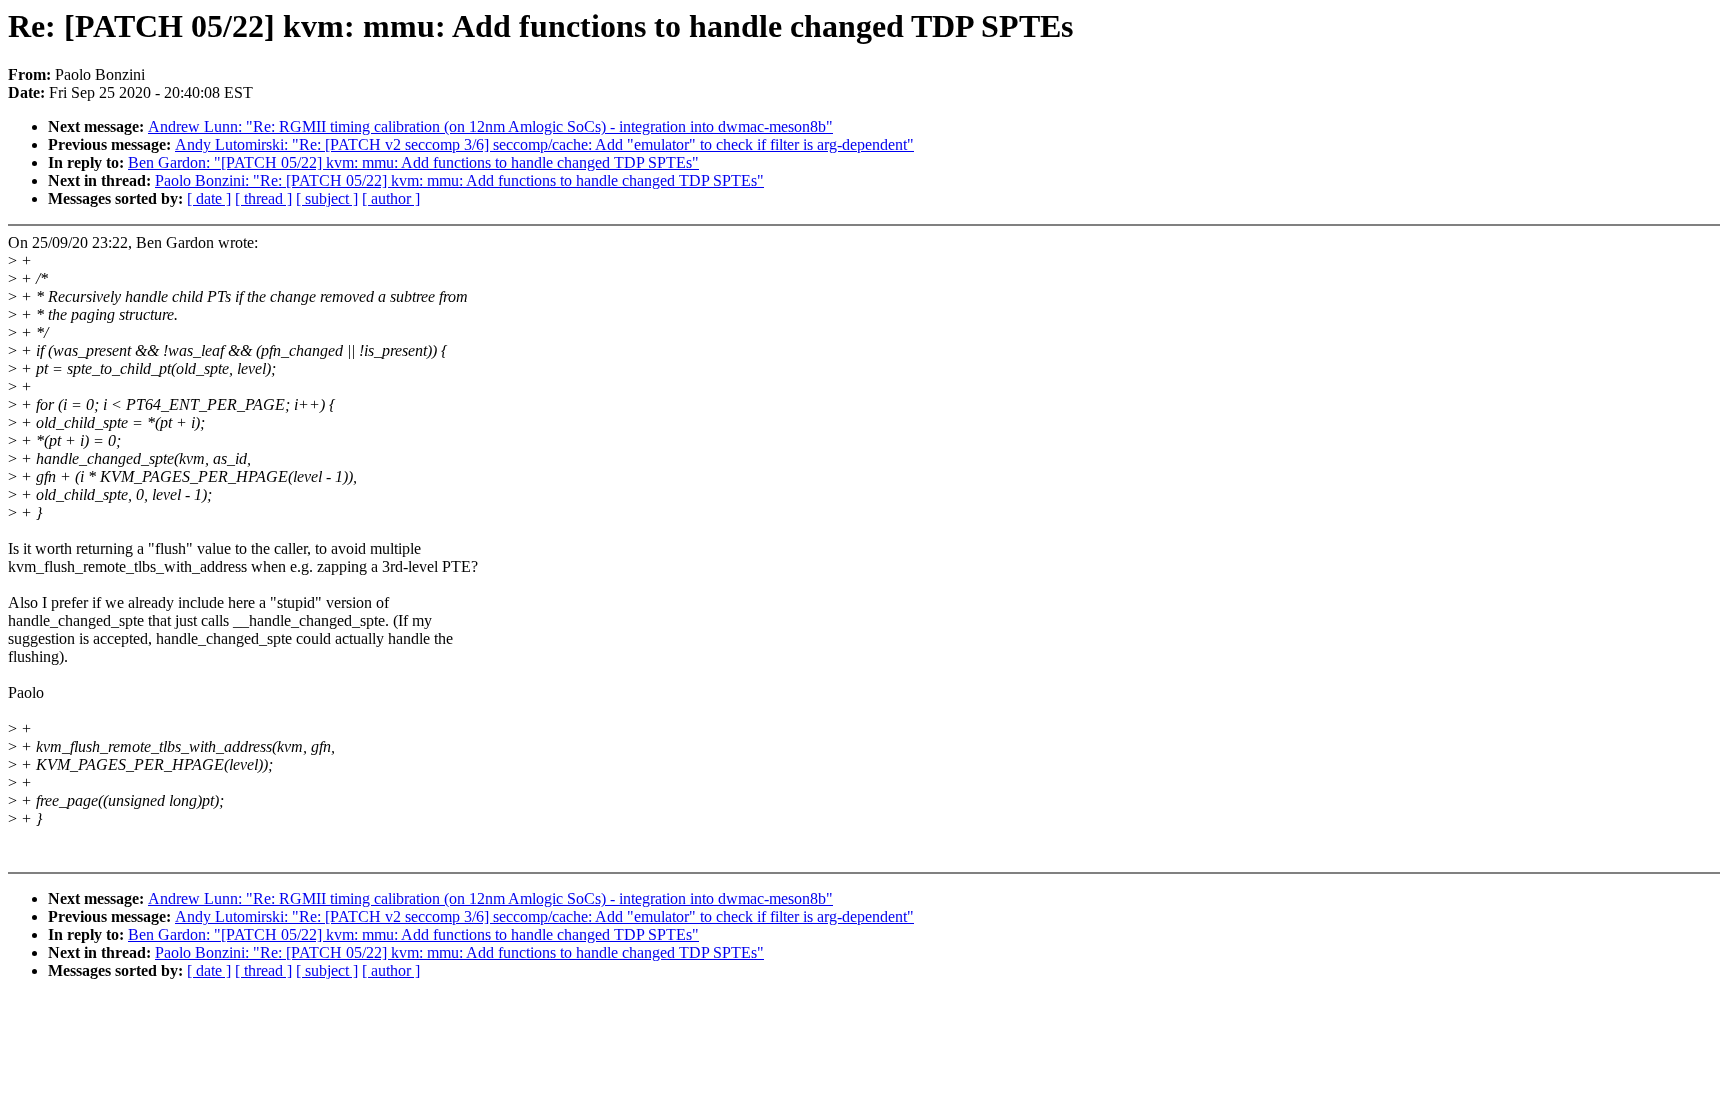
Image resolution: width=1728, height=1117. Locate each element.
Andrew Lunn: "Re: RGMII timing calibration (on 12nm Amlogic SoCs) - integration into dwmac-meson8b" (490, 126)
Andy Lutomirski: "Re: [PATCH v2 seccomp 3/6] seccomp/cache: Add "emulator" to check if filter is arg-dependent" (544, 144)
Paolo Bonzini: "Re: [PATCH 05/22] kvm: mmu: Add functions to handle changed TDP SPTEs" (459, 180)
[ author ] (391, 198)
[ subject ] (327, 198)
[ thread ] (263, 198)
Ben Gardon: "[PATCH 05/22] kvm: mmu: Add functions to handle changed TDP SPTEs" (413, 162)
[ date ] (209, 198)
